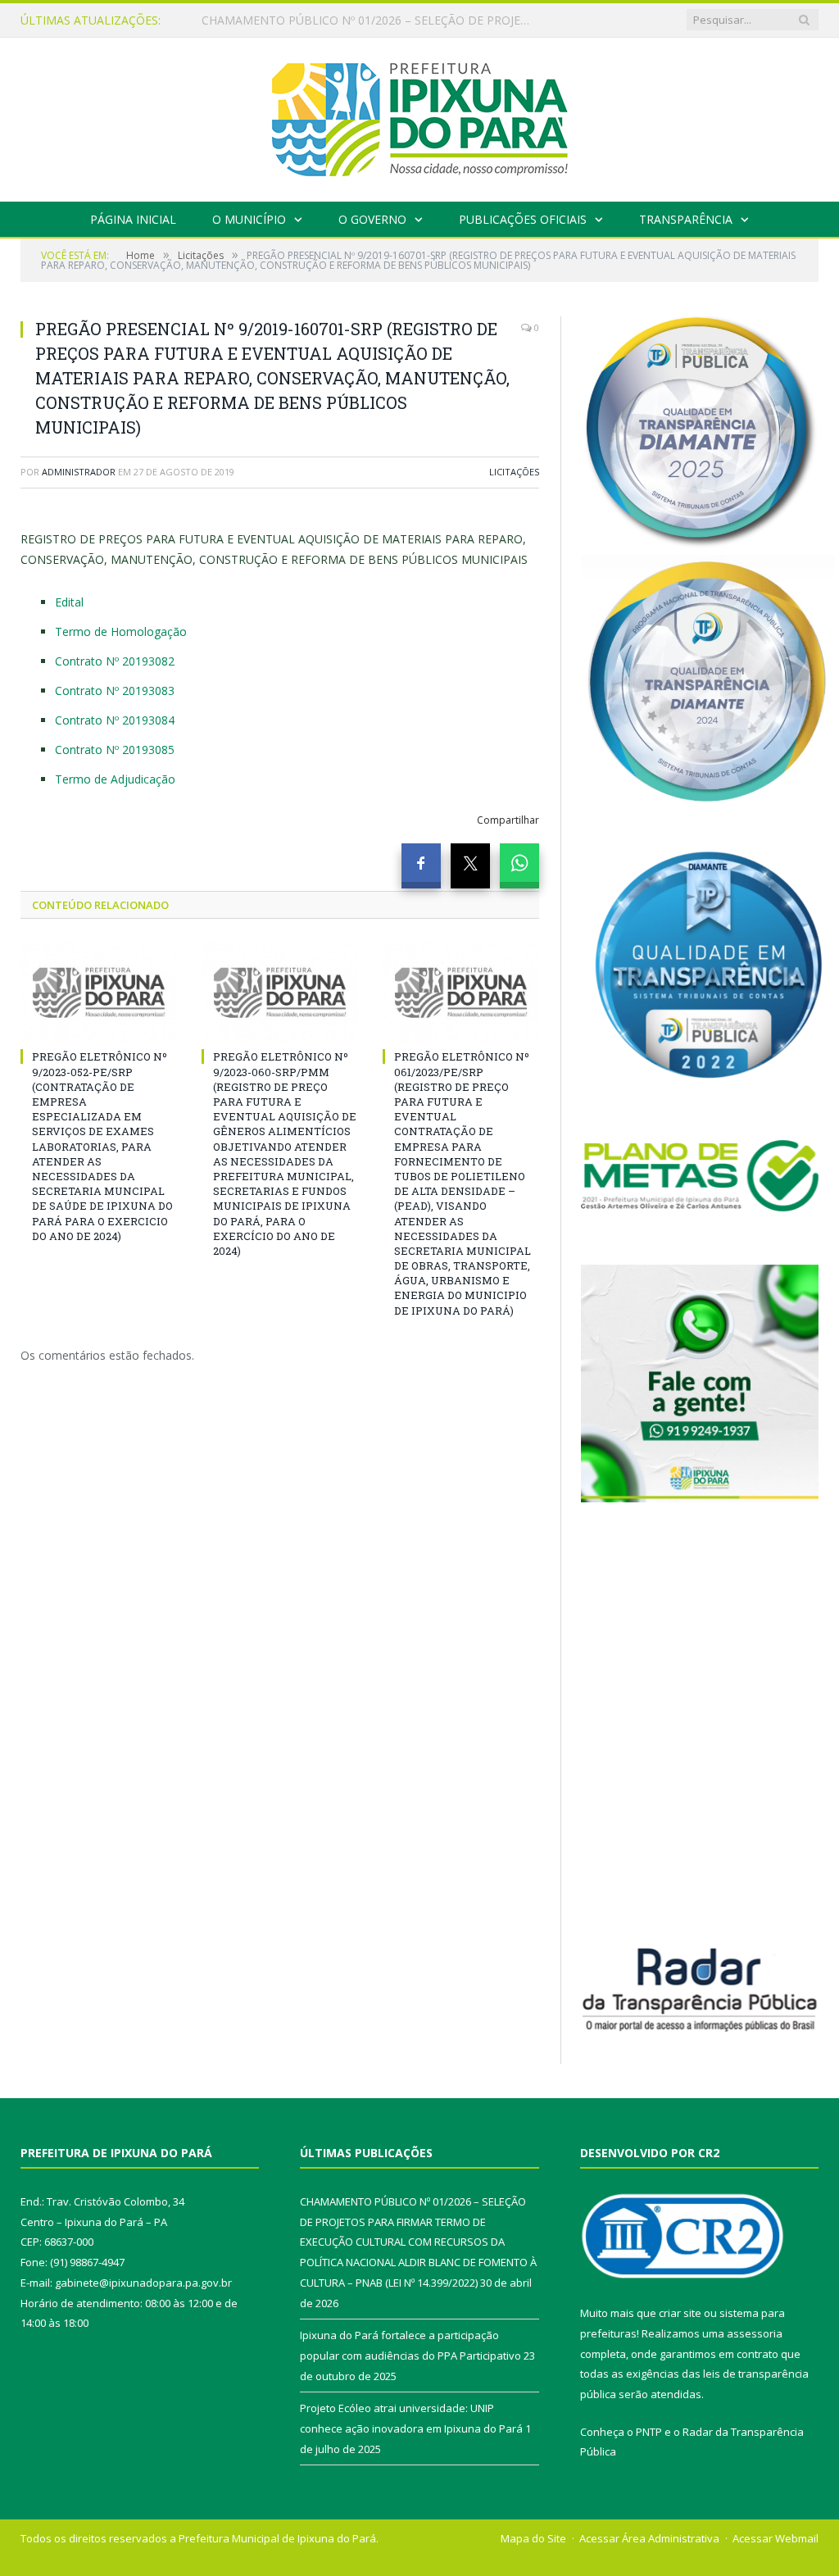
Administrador (79, 472)
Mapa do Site (533, 2538)
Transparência (686, 219)
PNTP (649, 2432)
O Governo (372, 219)
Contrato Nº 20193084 (115, 720)
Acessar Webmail (776, 2538)
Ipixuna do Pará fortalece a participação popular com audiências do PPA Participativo (370, 20)
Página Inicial (133, 219)
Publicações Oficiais (523, 219)
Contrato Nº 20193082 (115, 661)
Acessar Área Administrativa (649, 2538)
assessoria (755, 2333)
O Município (249, 219)
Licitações (514, 472)
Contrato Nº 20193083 (115, 691)
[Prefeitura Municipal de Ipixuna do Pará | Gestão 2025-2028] (419, 116)
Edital (69, 602)
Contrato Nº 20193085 (115, 750)
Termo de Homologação (121, 632)
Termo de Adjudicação (115, 779)
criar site (680, 2313)
